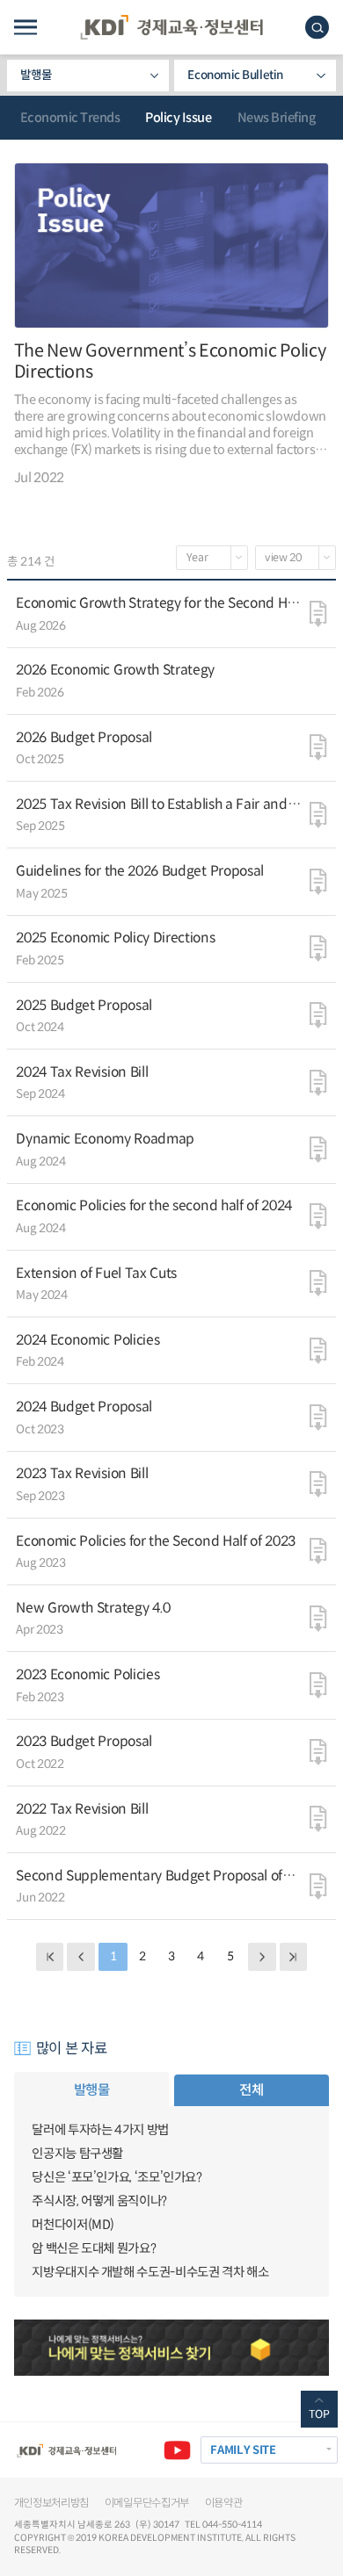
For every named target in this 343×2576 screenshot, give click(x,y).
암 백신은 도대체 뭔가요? (94, 2248)
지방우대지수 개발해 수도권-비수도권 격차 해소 (150, 2272)
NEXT (262, 1956)
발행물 (36, 75)
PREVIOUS (80, 1956)
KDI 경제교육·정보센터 (171, 27)
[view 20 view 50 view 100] (296, 558)
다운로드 (318, 613)
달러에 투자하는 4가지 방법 (100, 2130)
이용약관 (224, 2503)
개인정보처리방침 (52, 2503)
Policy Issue (178, 118)
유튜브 (177, 2450)
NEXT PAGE (293, 1956)
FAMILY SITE (243, 2450)
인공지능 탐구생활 (77, 2154)
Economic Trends (70, 118)
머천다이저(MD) (73, 2225)
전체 (251, 2090)
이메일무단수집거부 (147, 2503)
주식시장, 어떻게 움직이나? (99, 2201)
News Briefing (277, 118)
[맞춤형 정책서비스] (172, 2348)
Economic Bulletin (235, 75)
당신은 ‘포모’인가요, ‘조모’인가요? (117, 2177)
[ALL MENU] (26, 28)
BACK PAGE (50, 1956)
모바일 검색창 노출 (317, 28)
